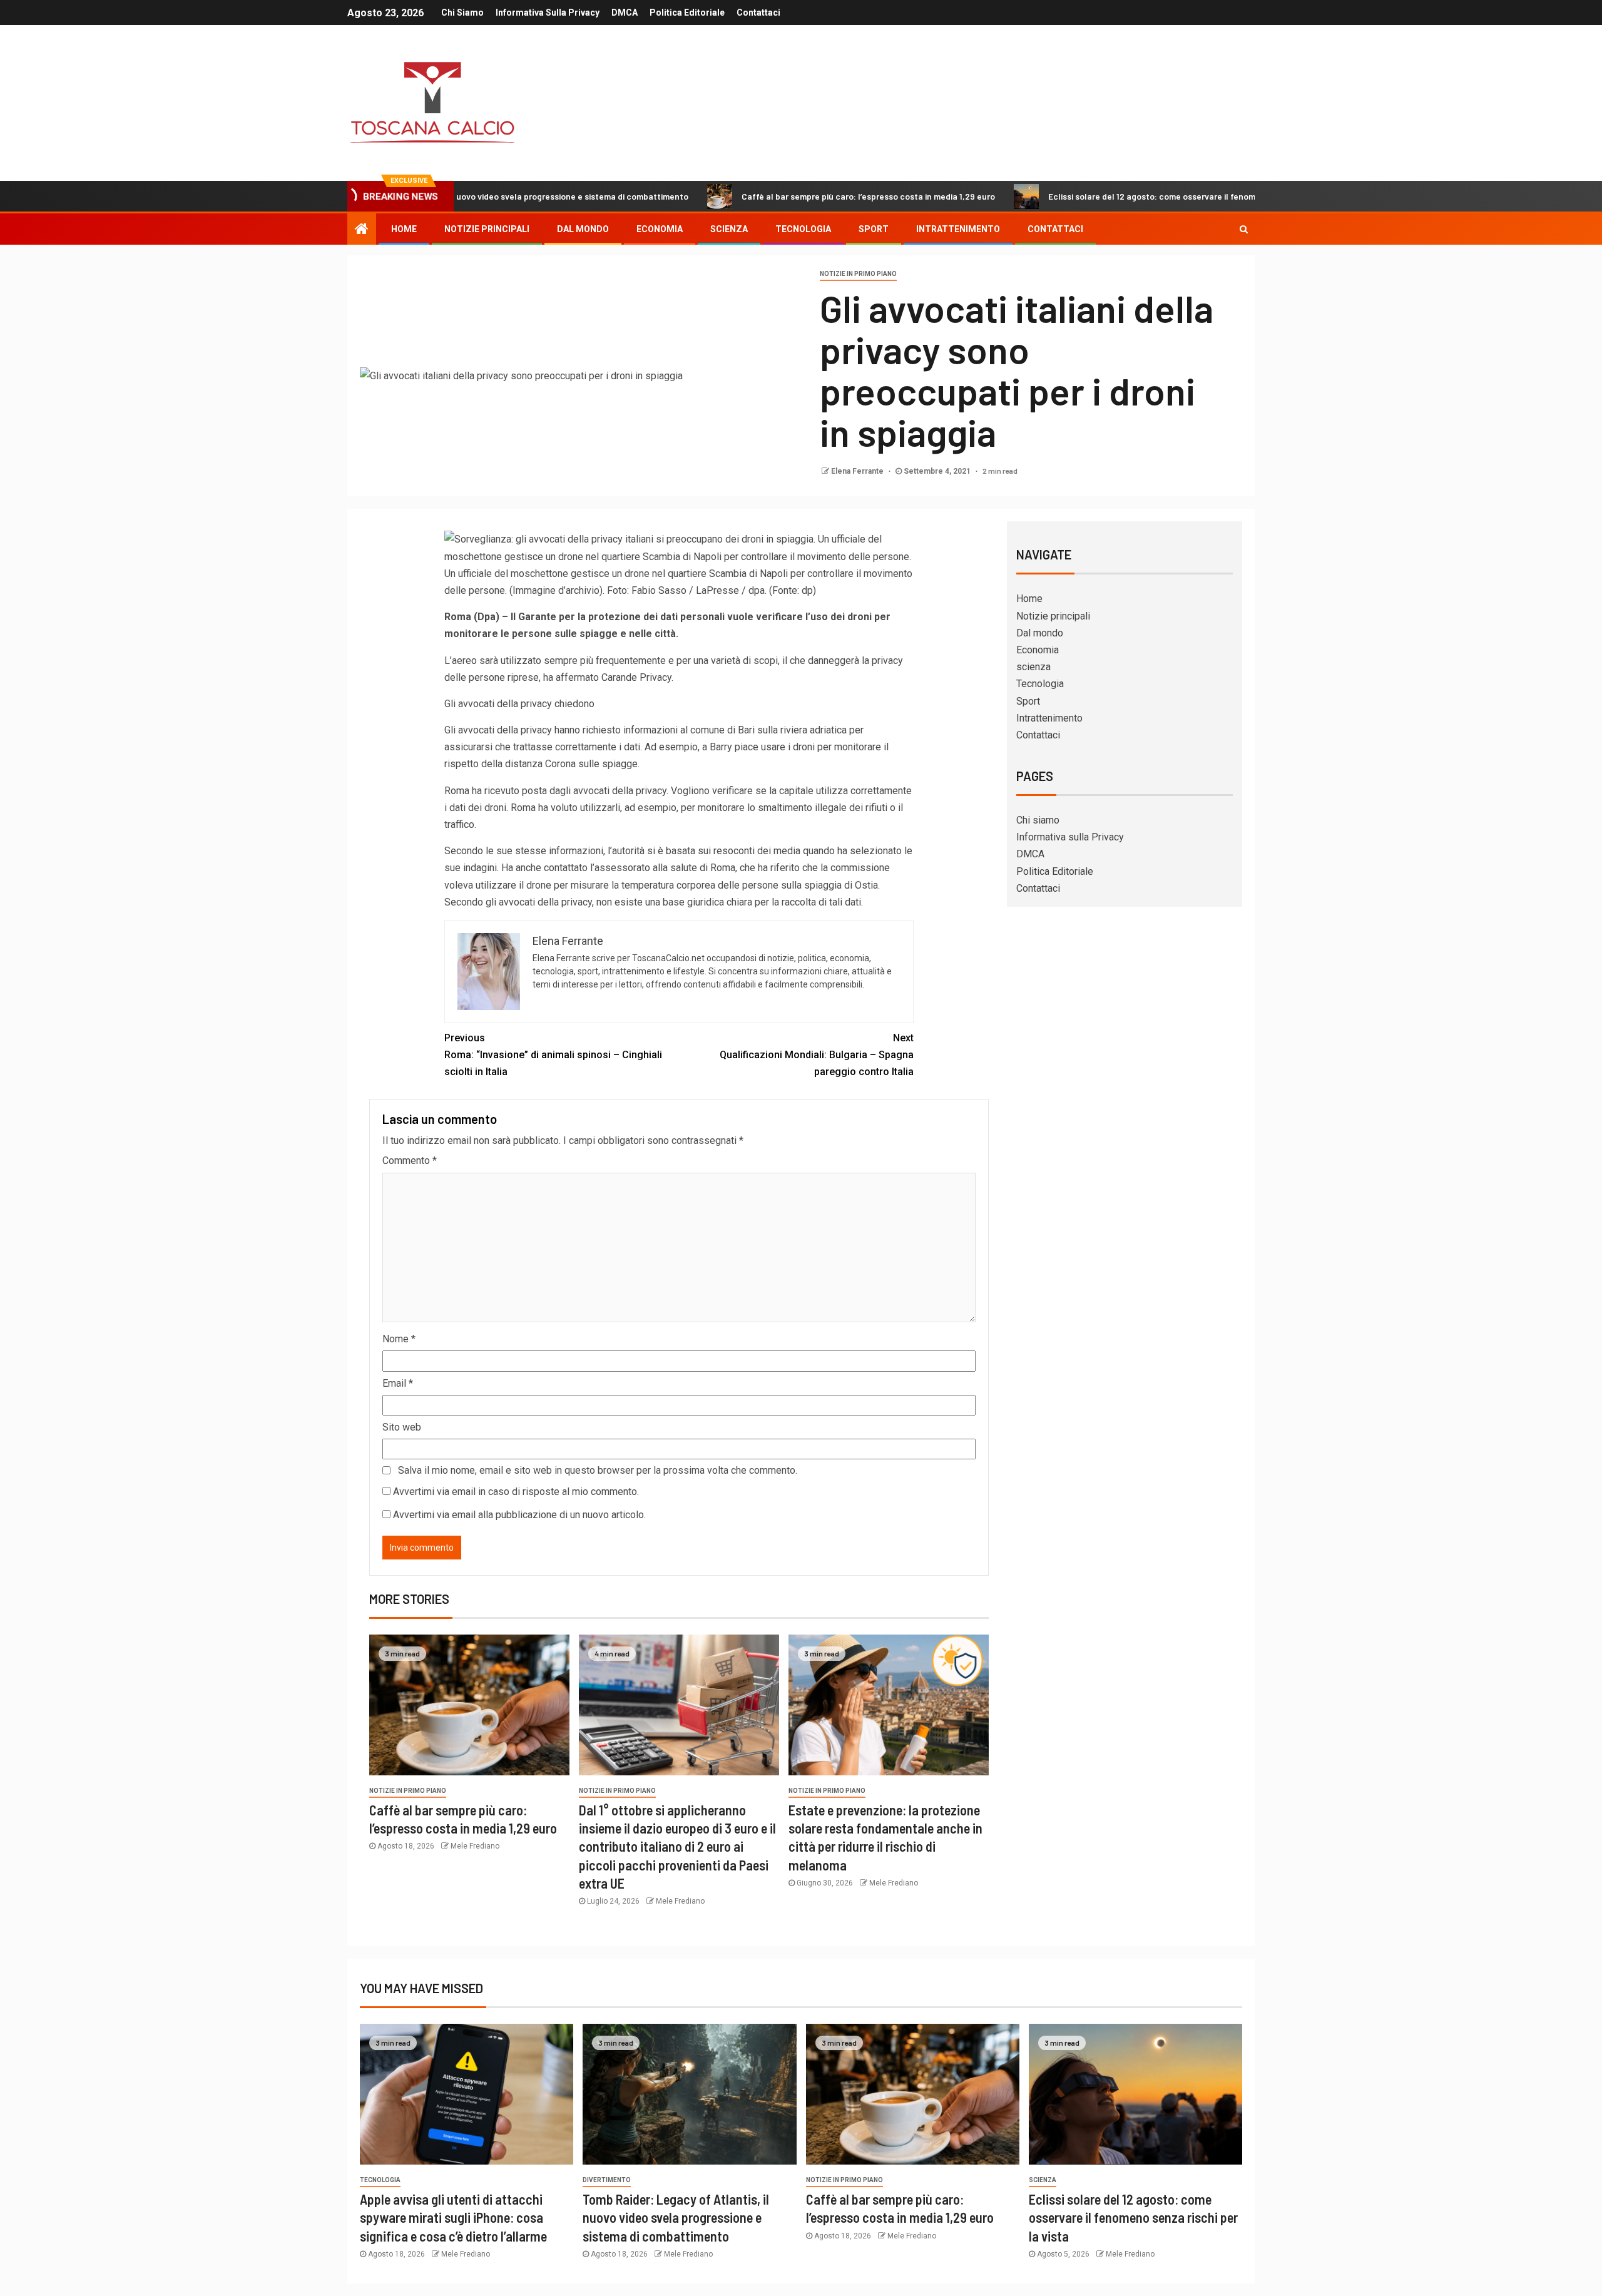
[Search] (1244, 229)
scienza (729, 229)
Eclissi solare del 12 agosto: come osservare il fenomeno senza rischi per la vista (1110, 196)
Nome (399, 1339)
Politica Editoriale (687, 13)
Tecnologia (803, 229)
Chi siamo (462, 13)
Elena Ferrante (858, 471)
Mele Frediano (475, 1846)
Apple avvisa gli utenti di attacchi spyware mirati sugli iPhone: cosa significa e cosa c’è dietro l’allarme (453, 2217)
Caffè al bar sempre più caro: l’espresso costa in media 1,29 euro (771, 196)
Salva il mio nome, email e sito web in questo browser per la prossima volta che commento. (598, 1470)
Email (398, 1383)
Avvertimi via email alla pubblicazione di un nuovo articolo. (519, 1515)
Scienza (1043, 2180)
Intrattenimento (958, 229)
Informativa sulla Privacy (548, 13)
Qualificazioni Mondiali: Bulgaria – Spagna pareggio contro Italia (817, 1055)
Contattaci (758, 13)
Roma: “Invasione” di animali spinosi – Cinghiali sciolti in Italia (553, 1055)
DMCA (625, 13)
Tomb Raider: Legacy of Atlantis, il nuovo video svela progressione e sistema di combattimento (676, 2217)
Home (404, 229)
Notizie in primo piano (858, 274)
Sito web (402, 1427)
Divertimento (607, 2180)
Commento (410, 1161)
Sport (874, 229)
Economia (660, 229)
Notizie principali (487, 229)
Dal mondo (583, 229)
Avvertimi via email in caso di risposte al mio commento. (516, 1492)
